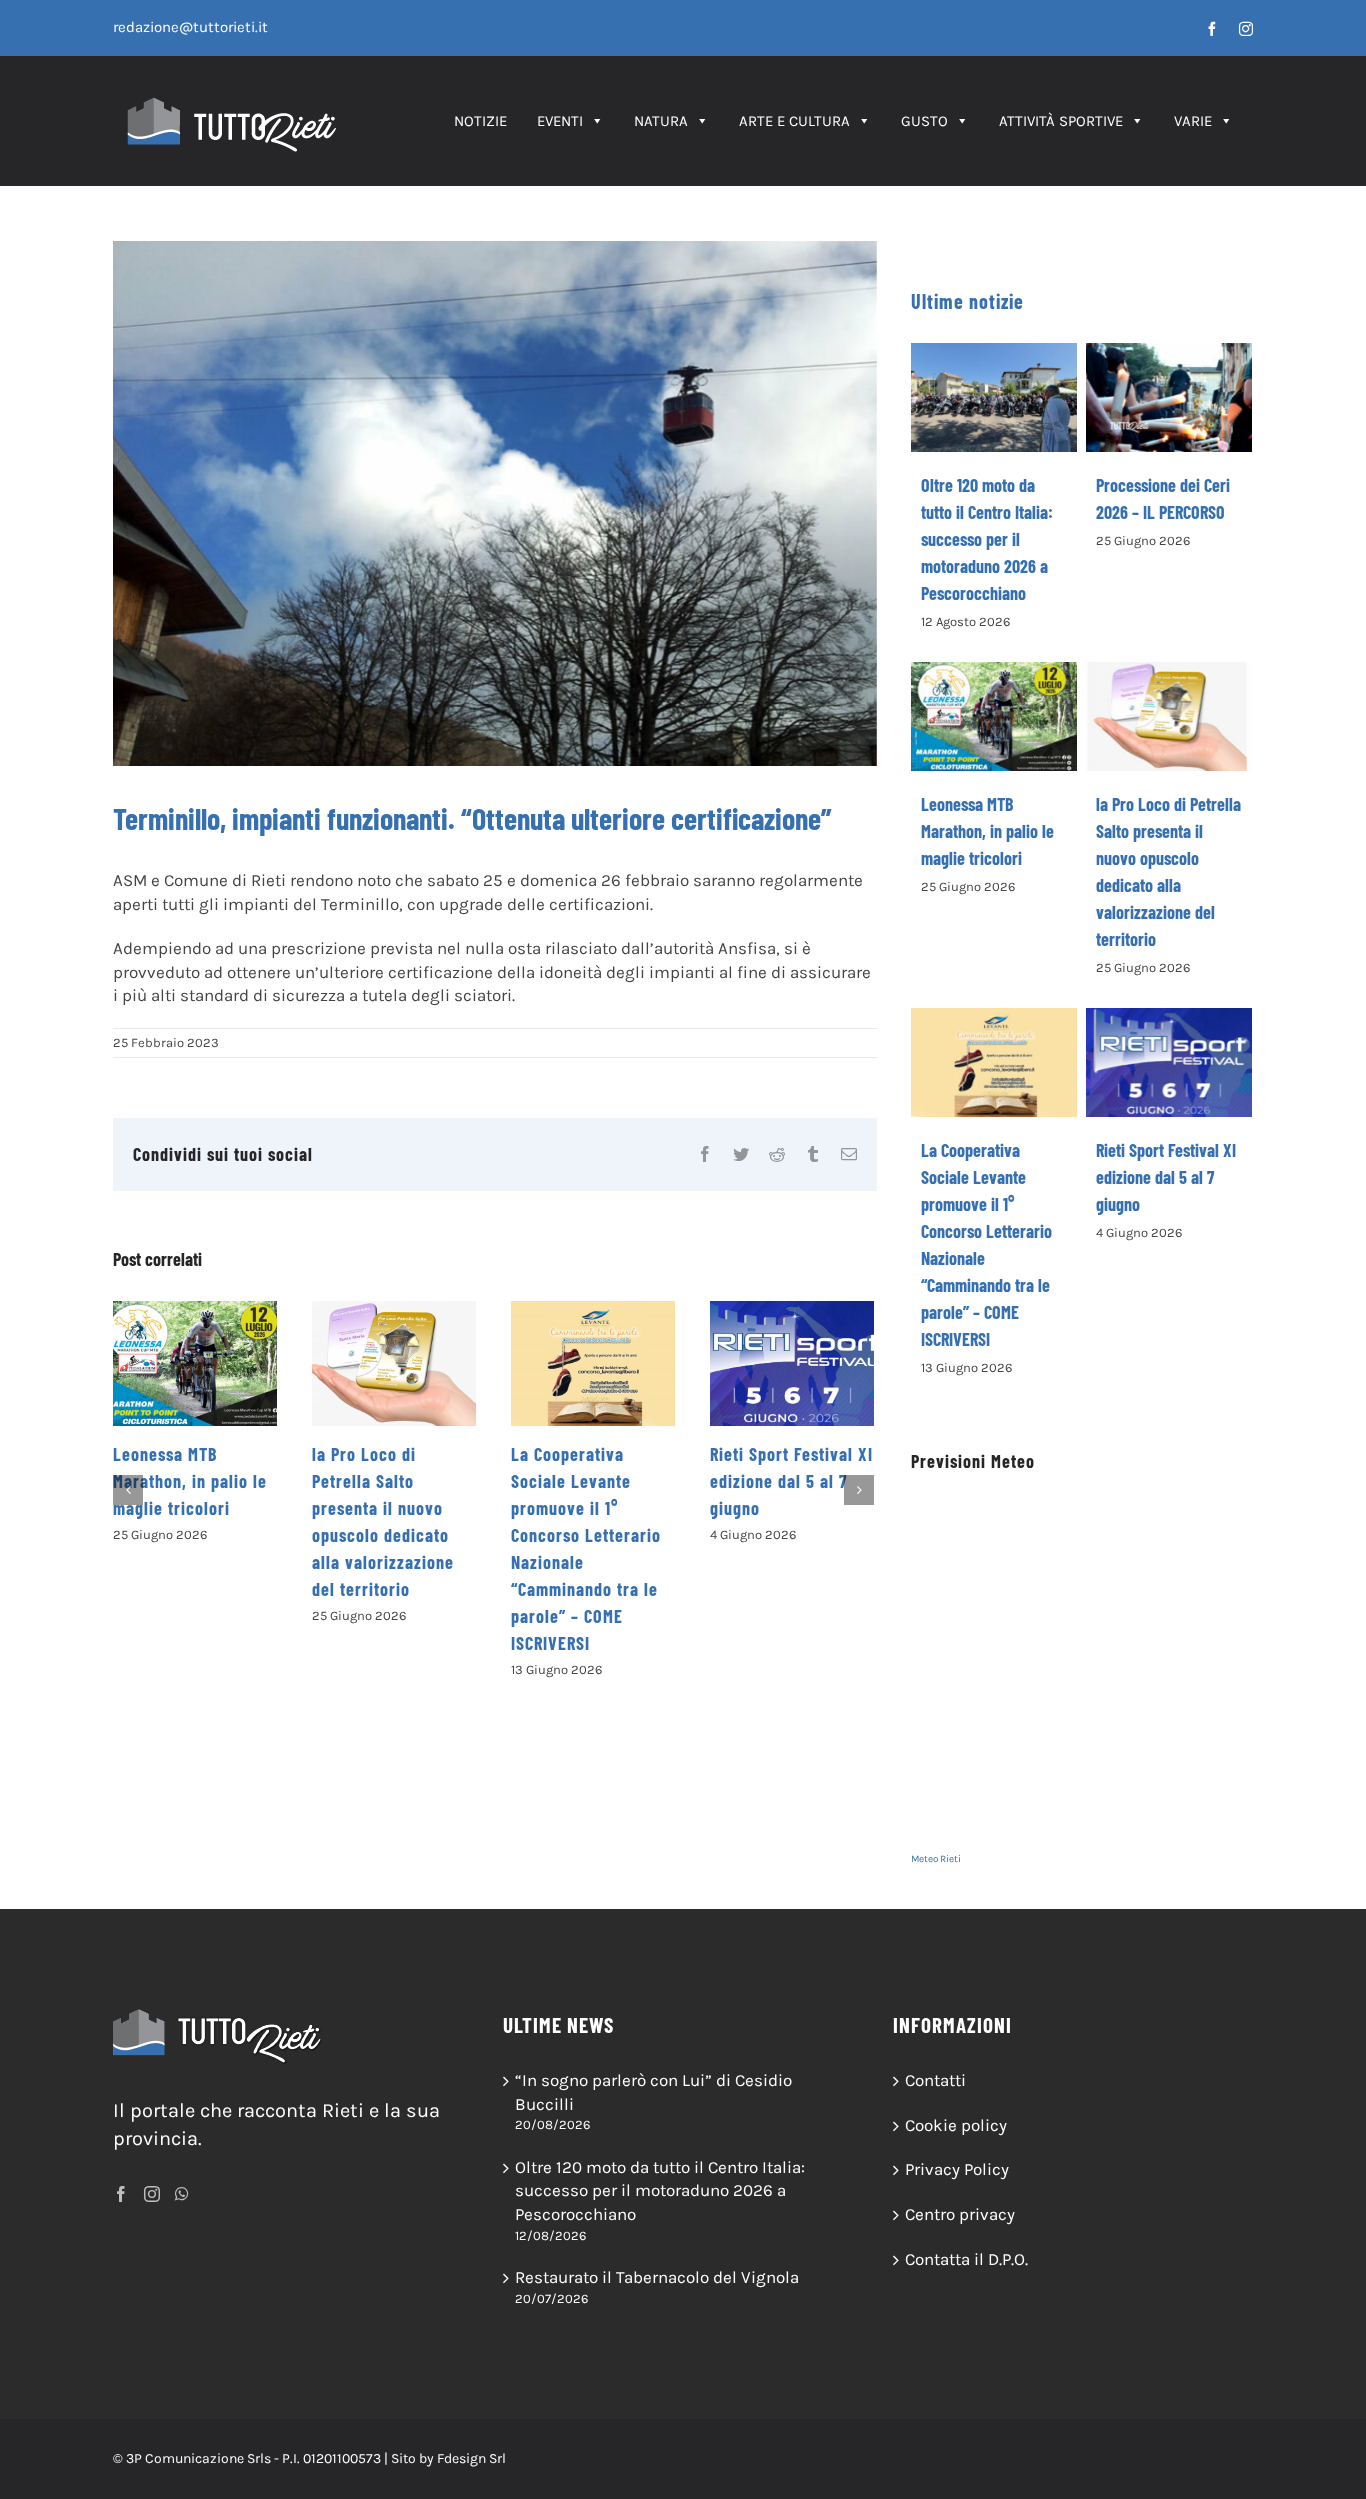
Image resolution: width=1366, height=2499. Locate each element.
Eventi (560, 121)
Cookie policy (956, 2125)
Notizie (480, 121)
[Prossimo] (859, 1490)
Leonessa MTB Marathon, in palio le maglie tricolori (190, 1481)
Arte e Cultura (794, 121)
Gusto (924, 121)
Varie (1193, 121)
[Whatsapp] (182, 2194)
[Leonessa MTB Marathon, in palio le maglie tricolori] (195, 1364)
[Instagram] (152, 2194)
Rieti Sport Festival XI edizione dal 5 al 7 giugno (791, 1481)
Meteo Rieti (936, 1859)
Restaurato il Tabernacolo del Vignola (657, 2277)
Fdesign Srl (471, 2458)
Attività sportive (1061, 121)
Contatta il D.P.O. (966, 2259)
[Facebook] (121, 2194)
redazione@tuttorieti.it (190, 27)
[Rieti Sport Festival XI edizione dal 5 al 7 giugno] (792, 1364)
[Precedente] (128, 1490)
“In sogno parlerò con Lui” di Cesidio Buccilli (653, 2092)
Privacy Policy (957, 2169)
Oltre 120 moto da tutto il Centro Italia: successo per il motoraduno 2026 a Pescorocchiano (987, 539)
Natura (661, 121)
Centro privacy (960, 2214)
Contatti (935, 2080)
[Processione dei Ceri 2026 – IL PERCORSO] (1169, 398)
